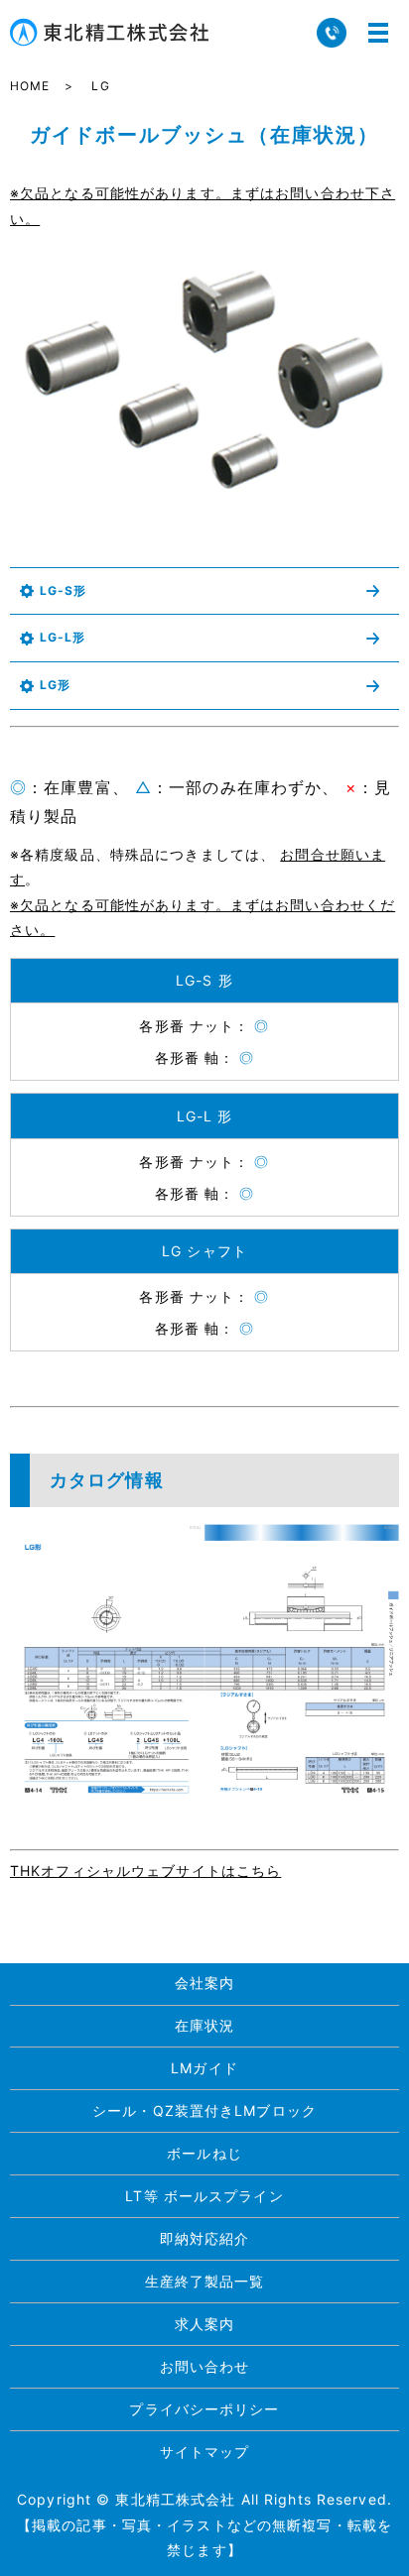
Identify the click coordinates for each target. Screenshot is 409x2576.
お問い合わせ (205, 2366)
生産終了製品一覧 (205, 2281)
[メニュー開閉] (378, 33)
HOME (30, 86)
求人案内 (204, 2324)
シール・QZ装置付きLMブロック (204, 2110)
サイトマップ (205, 2452)
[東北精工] (204, 1659)
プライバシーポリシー (204, 2409)
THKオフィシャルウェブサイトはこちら (145, 1871)
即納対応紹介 (205, 2238)
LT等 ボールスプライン (204, 2196)
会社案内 (204, 1983)
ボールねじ (204, 2153)
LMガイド (204, 2068)
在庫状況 (204, 2025)
